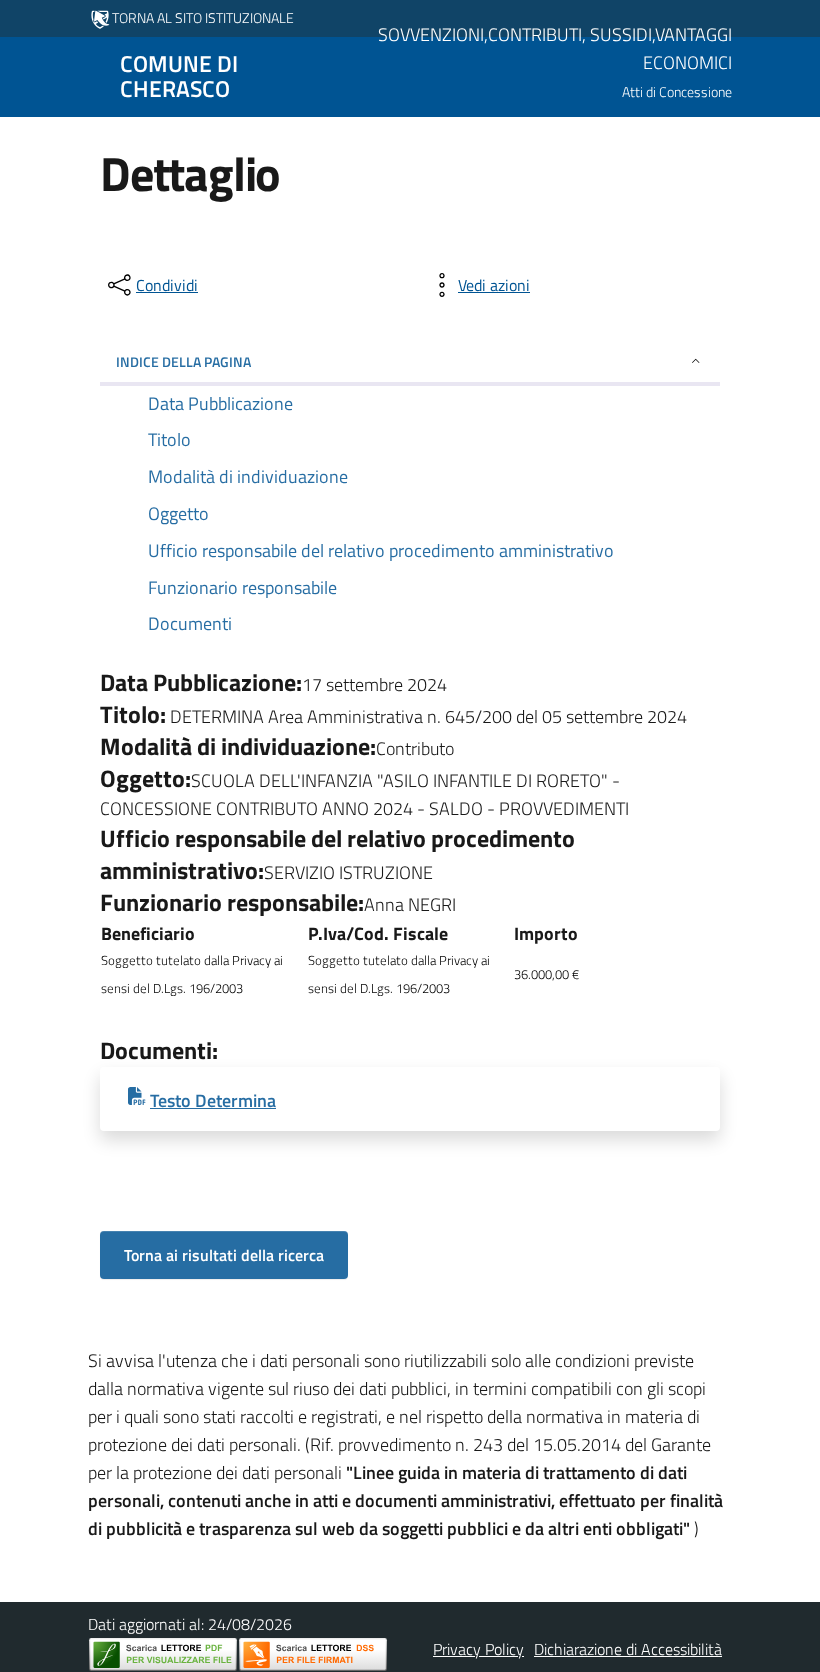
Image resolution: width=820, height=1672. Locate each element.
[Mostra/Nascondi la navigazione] (24, 75)
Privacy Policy (478, 1649)
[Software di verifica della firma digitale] (313, 1654)
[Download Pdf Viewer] (163, 1654)
